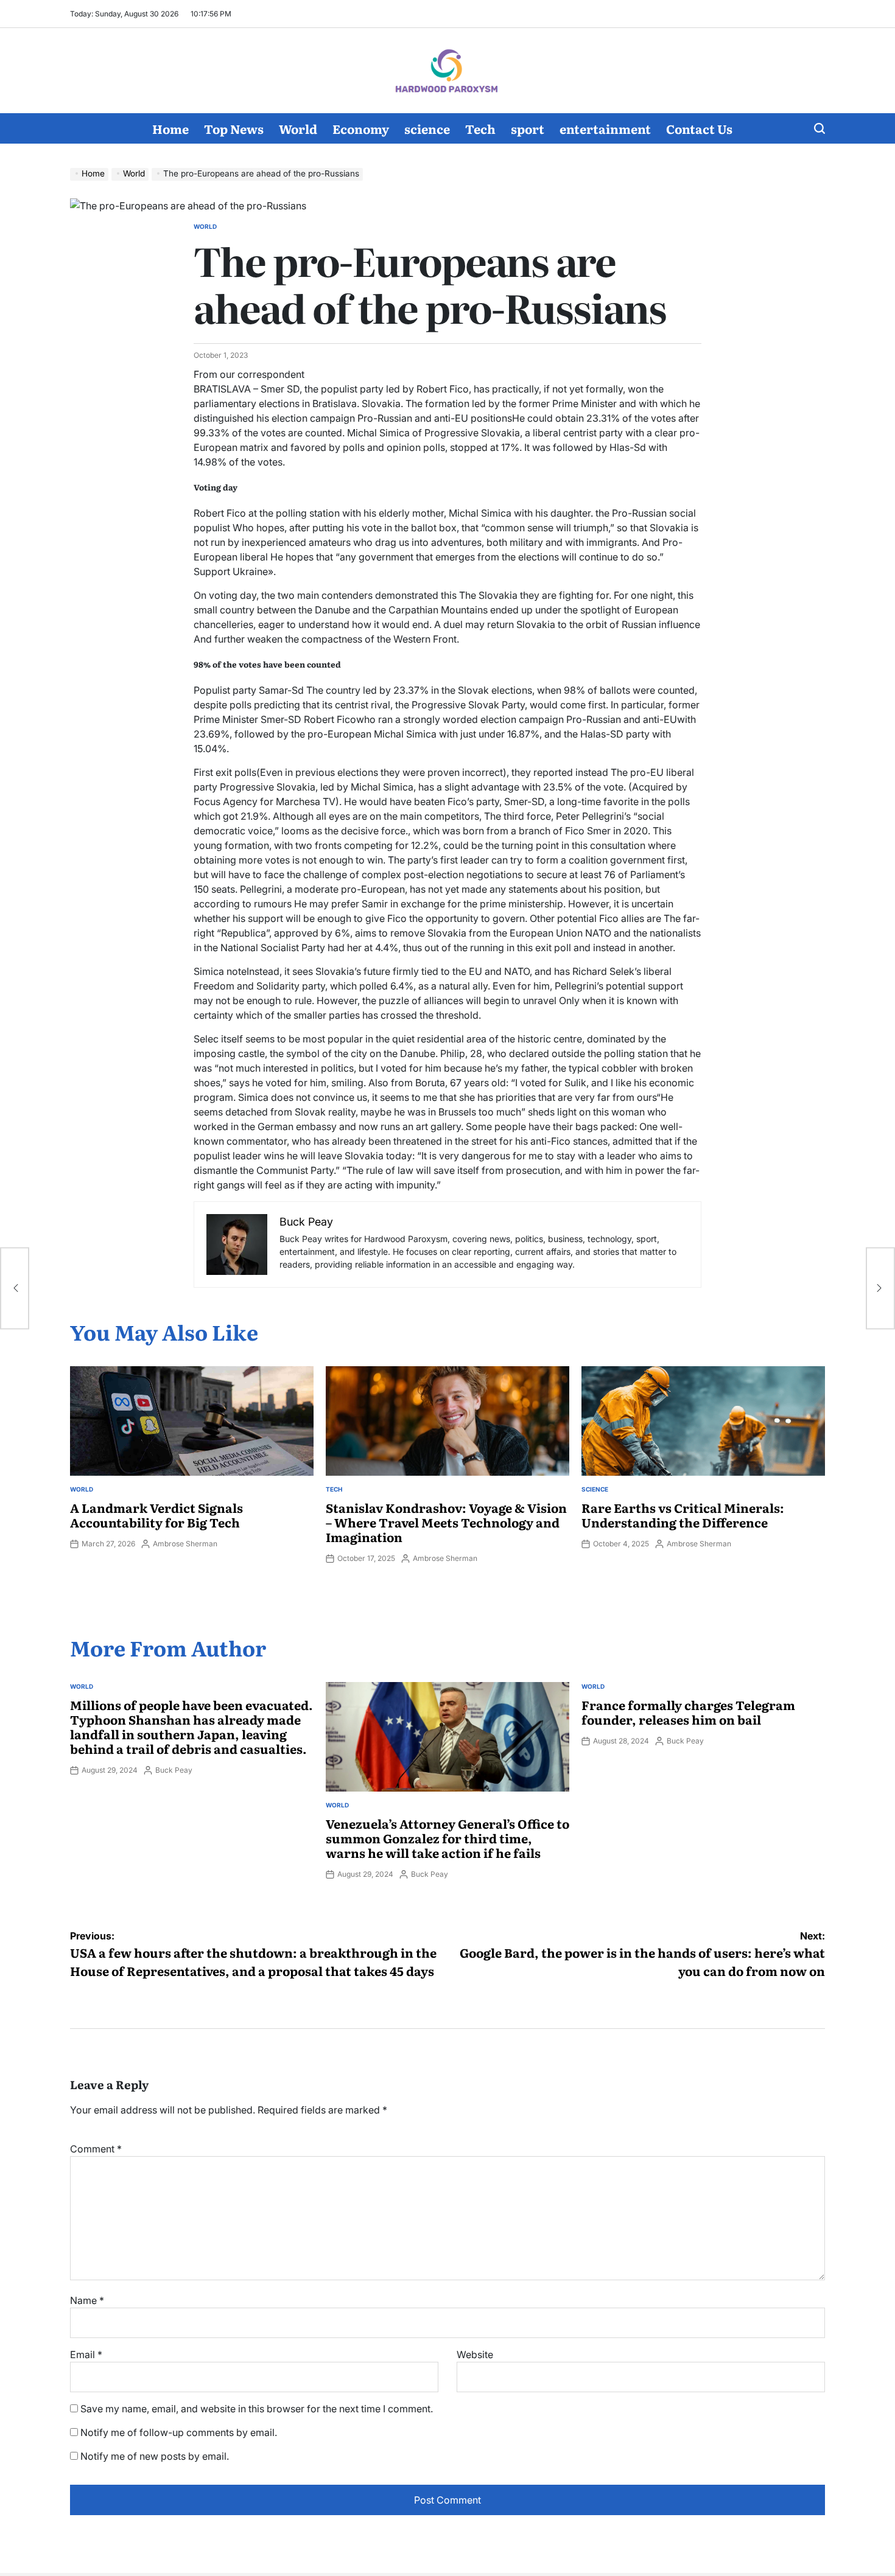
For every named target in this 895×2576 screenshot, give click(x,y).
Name (87, 2300)
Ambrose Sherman (185, 1544)
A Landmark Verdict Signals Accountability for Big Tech (156, 1515)
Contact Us (699, 128)
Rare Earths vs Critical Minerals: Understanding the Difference (683, 1515)
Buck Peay (174, 1770)
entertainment (605, 128)
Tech (480, 128)
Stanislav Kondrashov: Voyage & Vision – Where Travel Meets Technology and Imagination (446, 1522)
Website (475, 2354)
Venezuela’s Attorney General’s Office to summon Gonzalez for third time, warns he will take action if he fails (447, 1838)
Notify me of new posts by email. (155, 2456)
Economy (361, 128)
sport (528, 128)
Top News (234, 128)
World (298, 128)
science (427, 128)
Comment (96, 2149)
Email (86, 2354)
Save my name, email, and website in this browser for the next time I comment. (257, 2409)
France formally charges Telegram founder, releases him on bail (688, 1712)
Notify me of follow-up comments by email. (179, 2432)
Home (170, 128)
